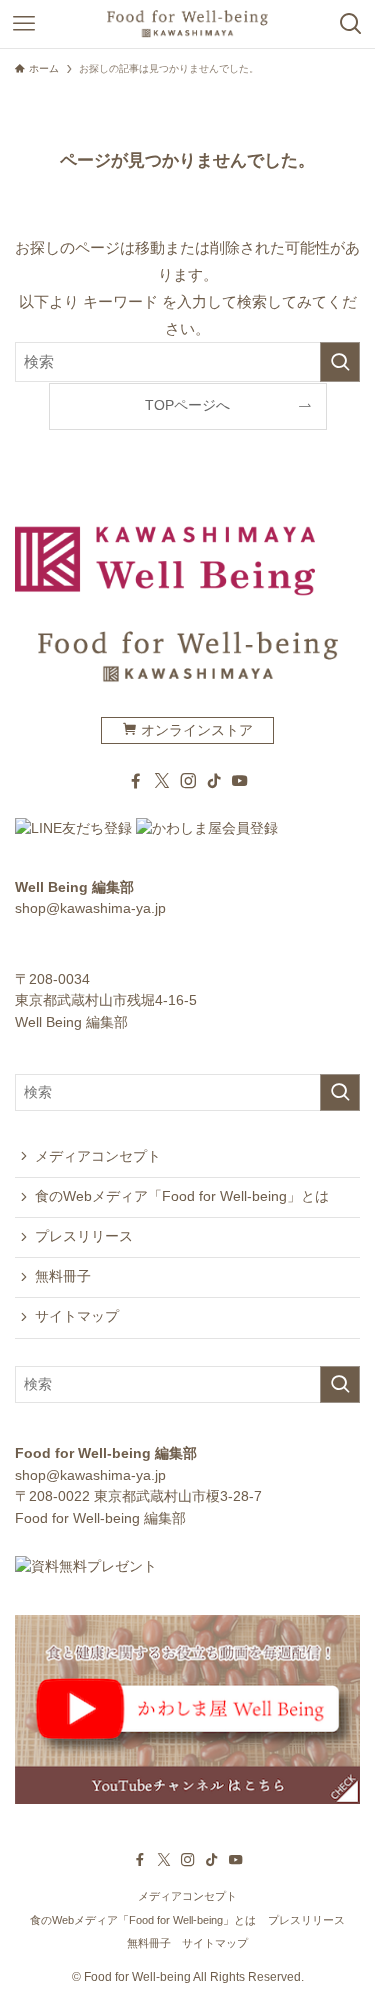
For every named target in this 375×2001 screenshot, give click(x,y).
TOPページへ (187, 405)
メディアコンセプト (98, 1156)
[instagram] (188, 781)
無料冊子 (63, 1276)
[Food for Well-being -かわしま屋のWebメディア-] (187, 24)
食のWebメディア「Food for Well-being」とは (182, 1196)
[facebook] (136, 781)
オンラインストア (195, 730)
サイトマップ (77, 1316)
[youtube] (240, 781)
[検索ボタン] (351, 24)
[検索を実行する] (340, 362)
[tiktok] (214, 781)
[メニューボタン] (24, 24)
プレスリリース (84, 1236)
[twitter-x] (162, 781)
